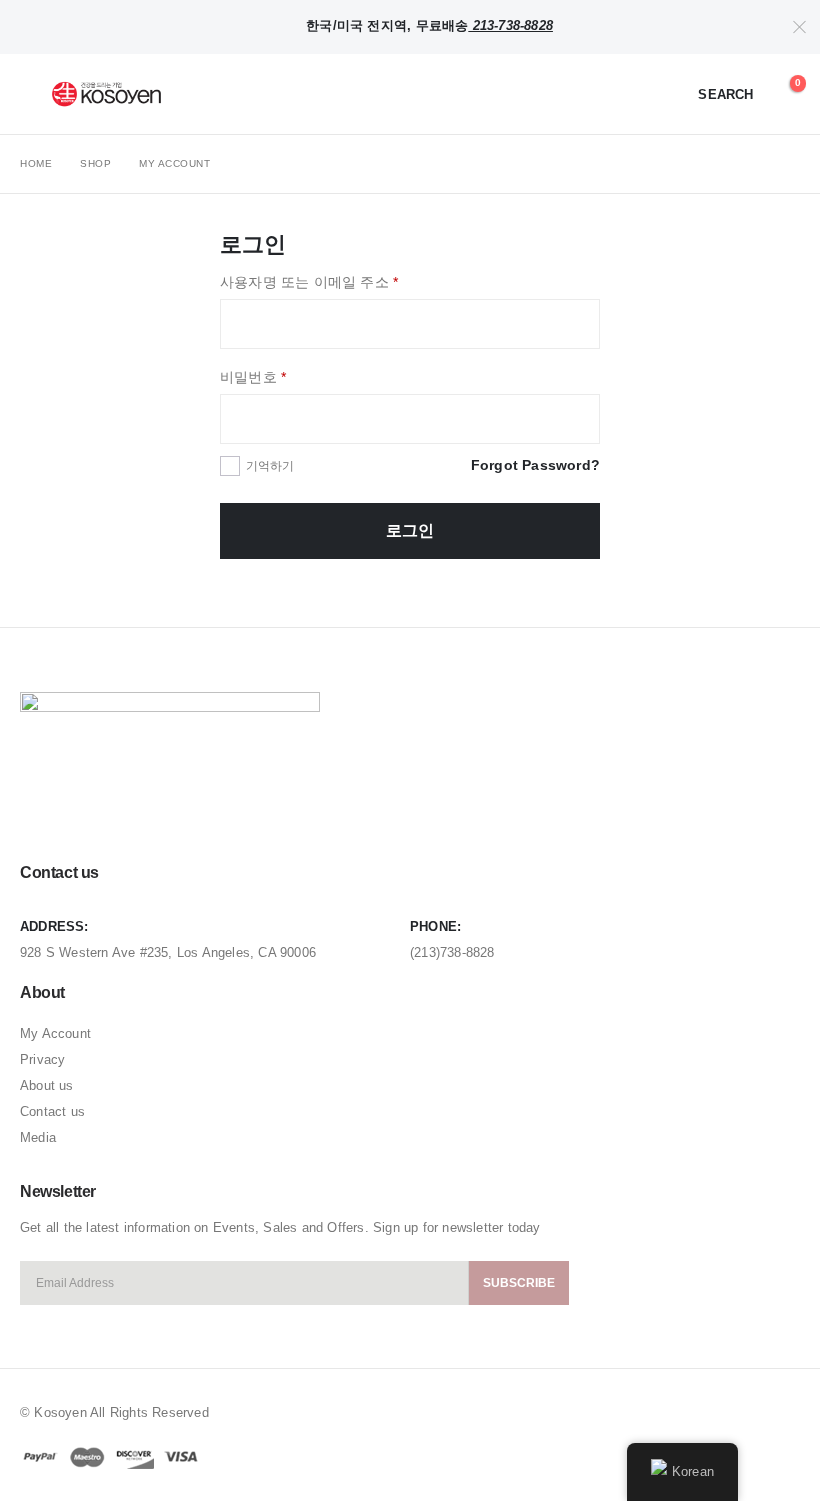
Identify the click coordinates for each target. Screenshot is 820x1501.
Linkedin (113, 815)
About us (47, 1085)
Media (38, 1137)
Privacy (42, 1059)
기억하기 (270, 466)
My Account (55, 1033)
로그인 (410, 530)
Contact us (52, 1111)
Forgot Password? (535, 465)
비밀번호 (253, 377)
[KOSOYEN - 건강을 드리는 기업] (106, 94)
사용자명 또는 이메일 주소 (309, 282)
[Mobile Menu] (35, 94)
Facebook (37, 815)
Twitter (75, 815)
